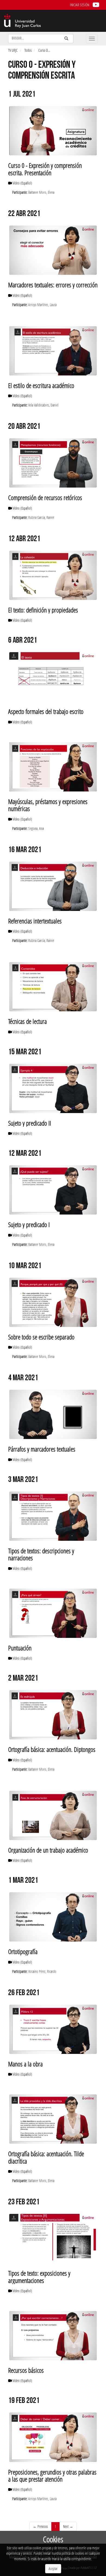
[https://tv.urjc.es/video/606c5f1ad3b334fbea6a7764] (53, 677)
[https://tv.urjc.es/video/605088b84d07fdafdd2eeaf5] (53, 987)
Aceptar (53, 2569)
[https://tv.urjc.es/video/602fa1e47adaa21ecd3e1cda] (53, 2437)
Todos (28, 50)
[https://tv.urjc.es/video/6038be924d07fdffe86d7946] (53, 2119)
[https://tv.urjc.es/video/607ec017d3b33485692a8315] (53, 463)
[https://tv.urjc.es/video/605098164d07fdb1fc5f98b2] (53, 886)
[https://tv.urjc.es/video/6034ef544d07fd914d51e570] (53, 2336)
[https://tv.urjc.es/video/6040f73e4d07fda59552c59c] (53, 1414)
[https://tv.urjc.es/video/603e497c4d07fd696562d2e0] (53, 1715)
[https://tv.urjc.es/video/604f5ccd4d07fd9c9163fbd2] (53, 1088)
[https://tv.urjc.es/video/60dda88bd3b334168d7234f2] (53, 131)
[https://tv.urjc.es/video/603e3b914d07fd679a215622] (53, 1815)
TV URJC (13, 50)
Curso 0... (44, 50)
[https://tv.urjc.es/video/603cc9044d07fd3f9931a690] (53, 1917)
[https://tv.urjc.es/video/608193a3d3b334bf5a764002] (53, 250)
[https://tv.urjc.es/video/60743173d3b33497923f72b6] (53, 575)
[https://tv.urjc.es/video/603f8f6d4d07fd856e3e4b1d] (53, 1516)
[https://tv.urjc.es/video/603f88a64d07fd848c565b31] (53, 1613)
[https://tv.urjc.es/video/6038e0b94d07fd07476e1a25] (53, 2029)
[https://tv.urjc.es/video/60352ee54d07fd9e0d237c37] (53, 2238)
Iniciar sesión (79, 5)
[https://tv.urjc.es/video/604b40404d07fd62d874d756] (53, 1190)
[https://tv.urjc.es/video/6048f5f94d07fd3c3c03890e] (53, 1302)
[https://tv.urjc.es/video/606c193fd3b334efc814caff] (53, 767)
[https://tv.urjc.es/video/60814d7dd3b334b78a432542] (53, 351)
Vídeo (22, 183)
